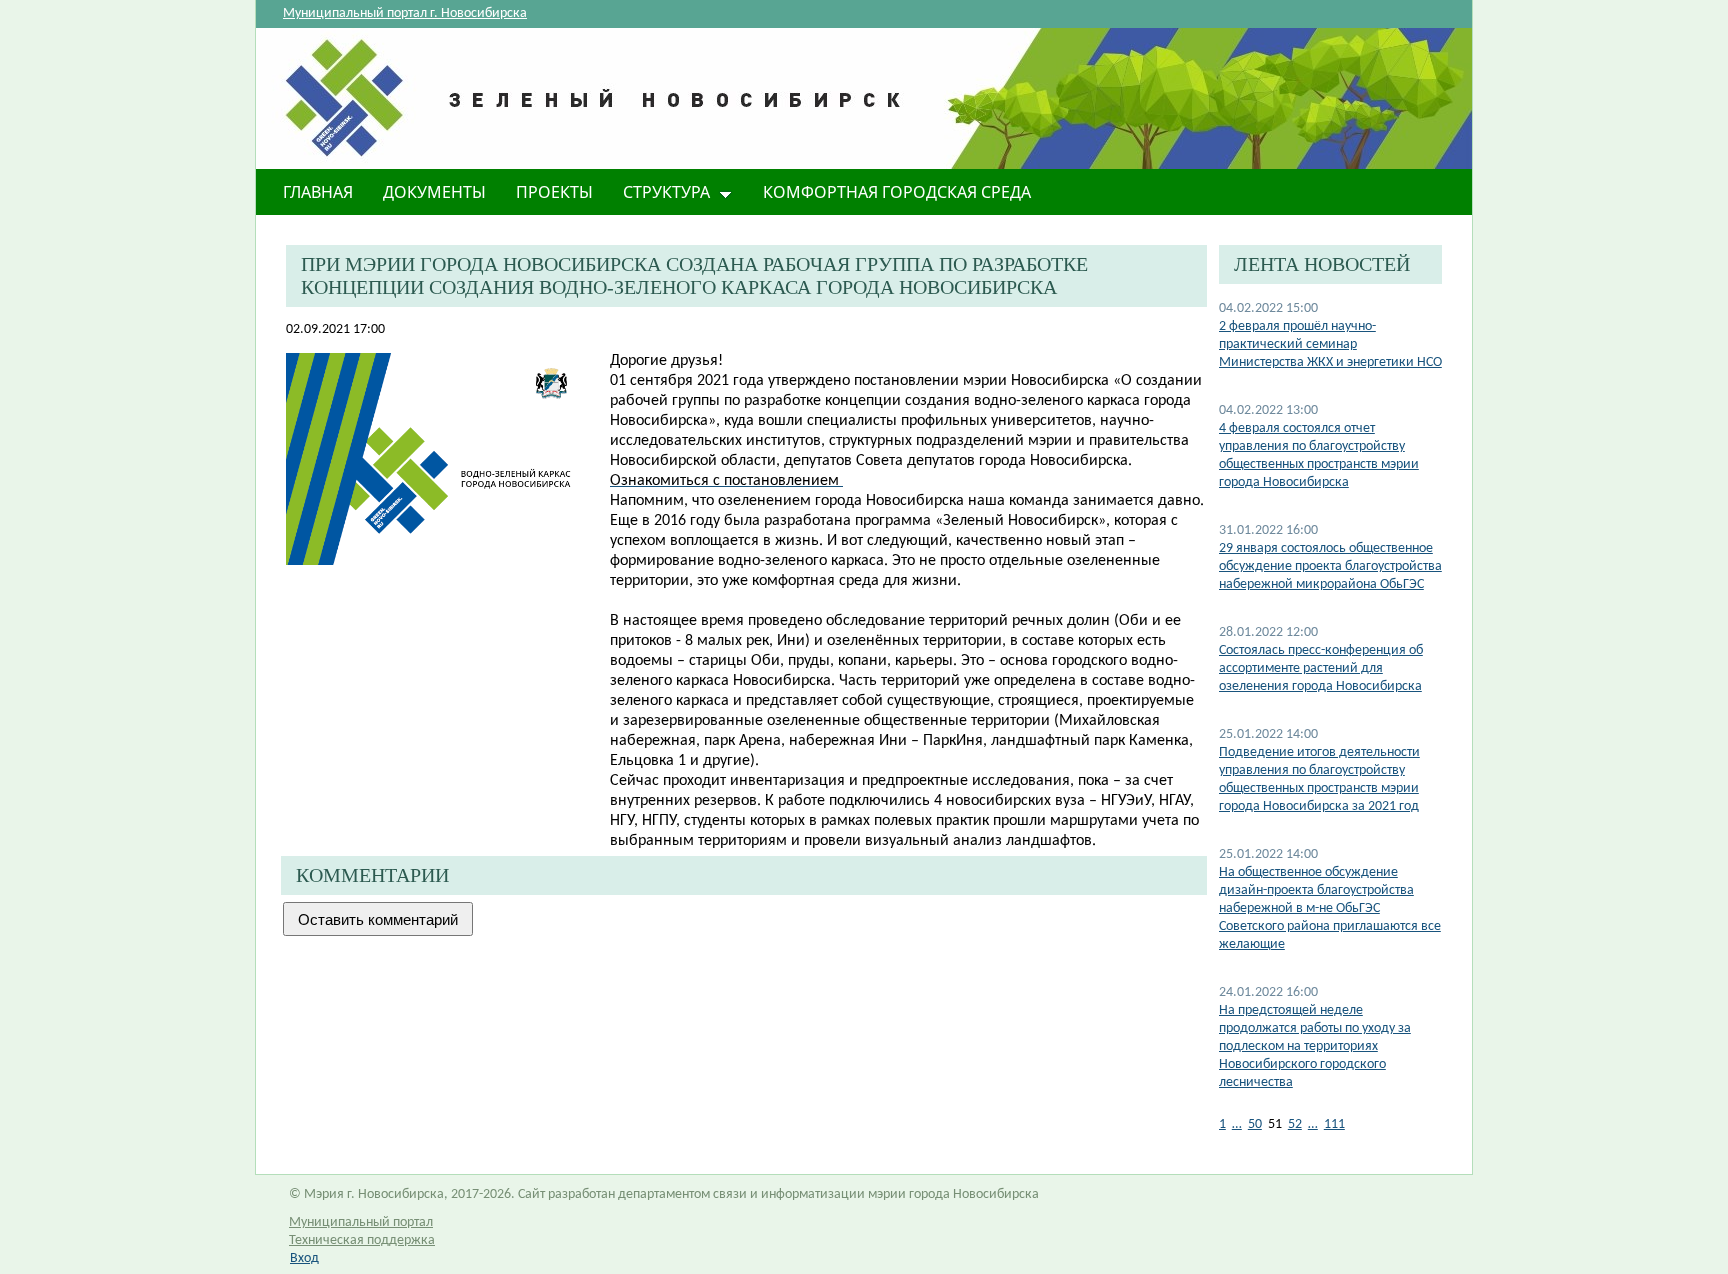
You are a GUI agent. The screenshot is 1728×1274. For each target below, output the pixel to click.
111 (1334, 1124)
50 (1255, 1124)
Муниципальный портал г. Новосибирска (405, 13)
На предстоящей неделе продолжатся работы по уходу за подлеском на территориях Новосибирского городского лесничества (1315, 1046)
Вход (304, 1258)
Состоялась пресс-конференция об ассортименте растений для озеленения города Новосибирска (1321, 668)
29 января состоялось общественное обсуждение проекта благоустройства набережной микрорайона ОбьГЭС (1330, 566)
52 (1295, 1124)
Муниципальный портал (361, 1222)
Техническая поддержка (362, 1240)
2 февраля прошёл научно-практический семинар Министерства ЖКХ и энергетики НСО (1330, 344)
